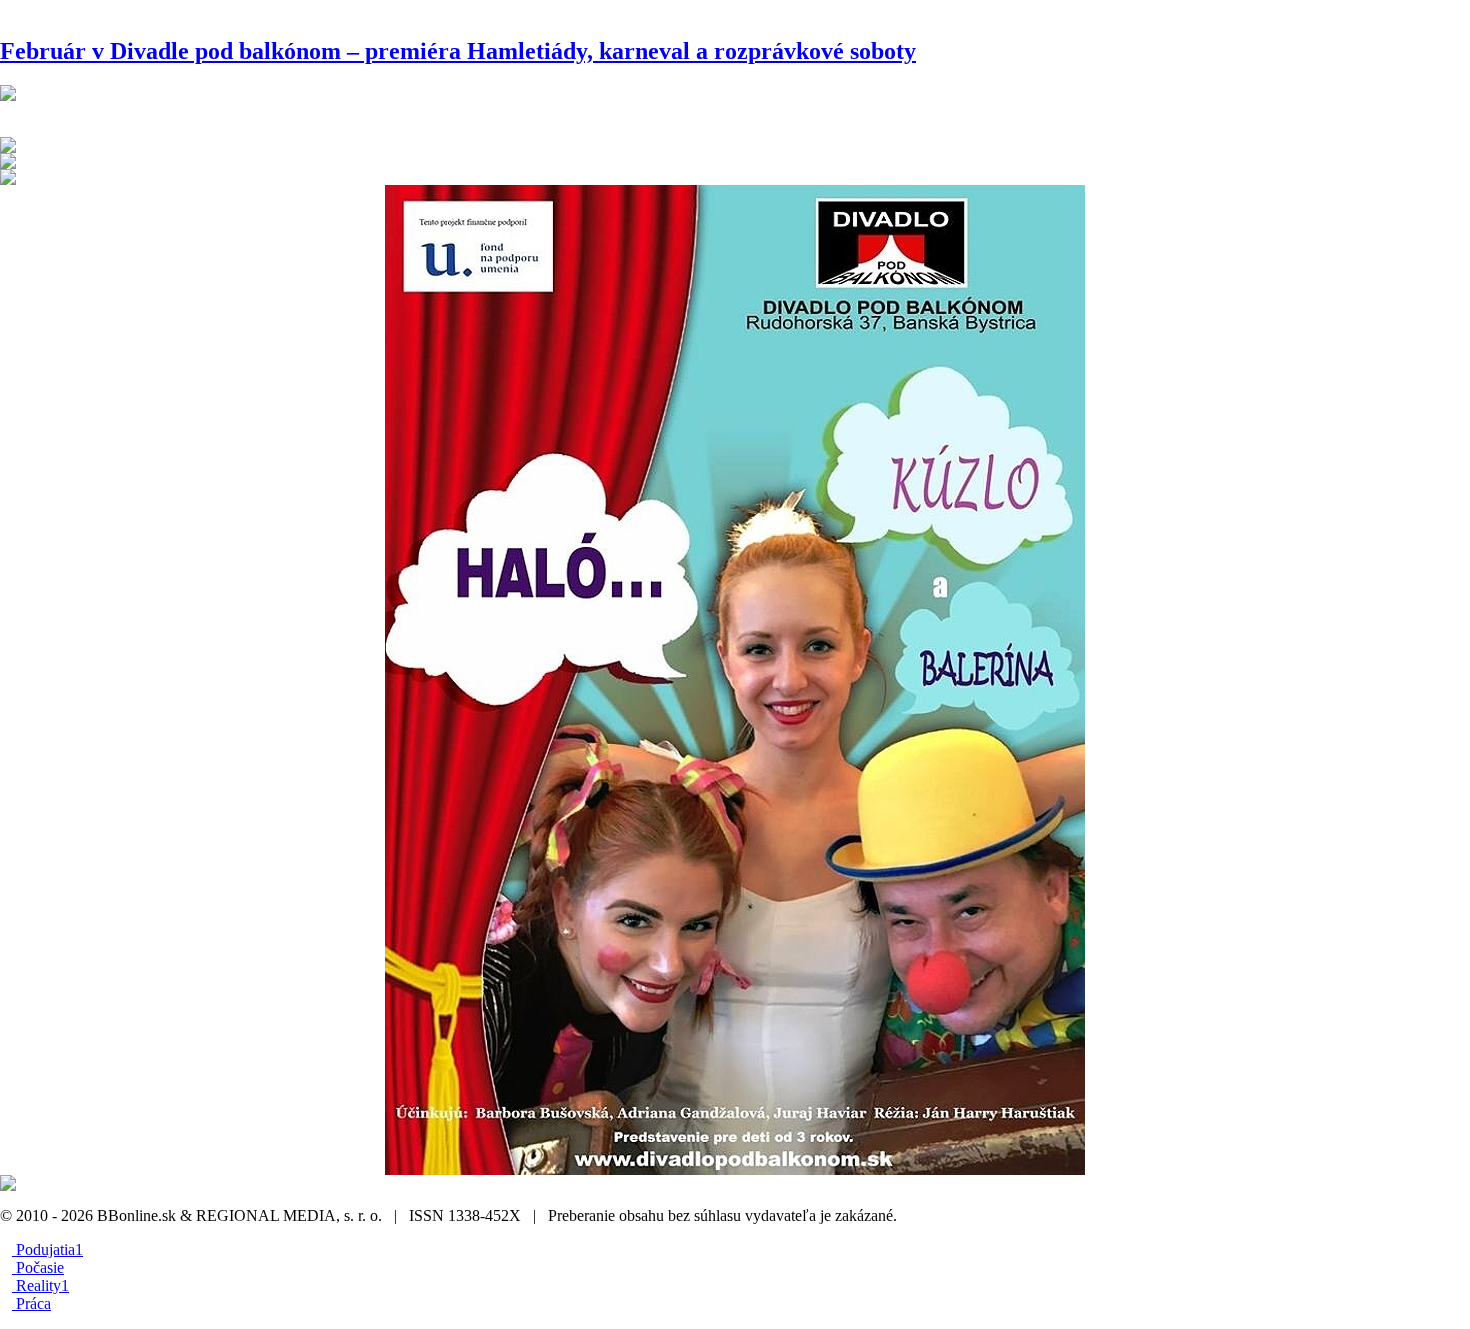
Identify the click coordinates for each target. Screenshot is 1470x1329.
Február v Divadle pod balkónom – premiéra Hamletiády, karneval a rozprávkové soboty (458, 51)
